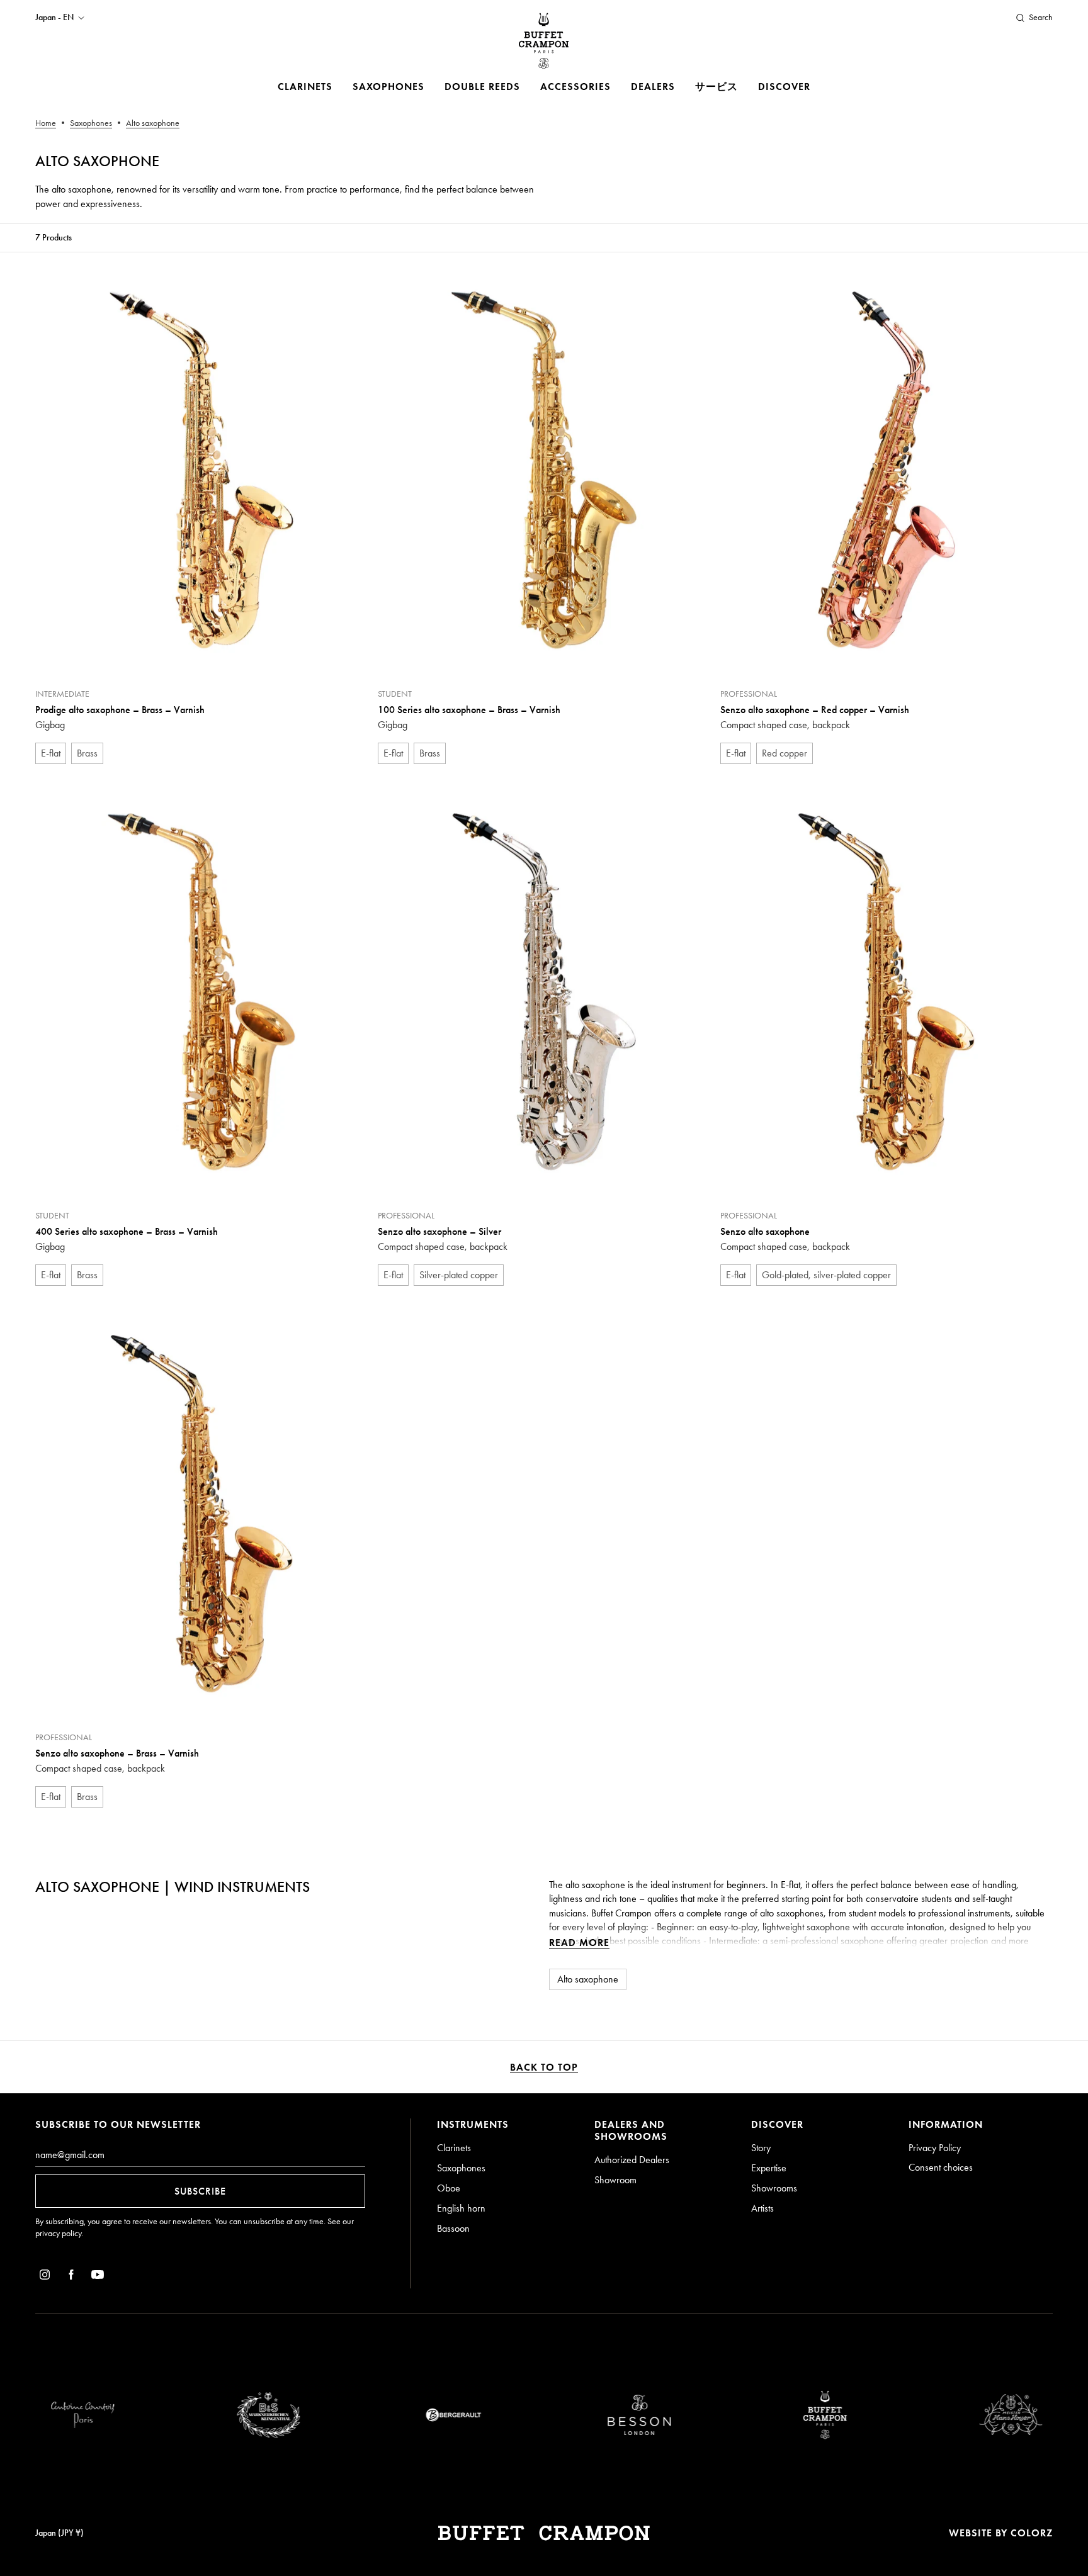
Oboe (449, 2188)
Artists (762, 2208)
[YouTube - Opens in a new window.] (98, 2277)
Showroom (615, 2180)
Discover (784, 87)
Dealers (653, 87)
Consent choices (941, 2167)
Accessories (575, 87)
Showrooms (774, 2188)
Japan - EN (54, 18)
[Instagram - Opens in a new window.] (45, 2277)
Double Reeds (482, 87)
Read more (579, 1943)
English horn (461, 2208)
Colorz (1032, 2533)
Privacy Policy (935, 2148)
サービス (717, 87)
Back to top (544, 2067)
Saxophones (388, 87)
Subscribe (200, 2191)
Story (761, 2148)
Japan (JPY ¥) (59, 2533)
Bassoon (453, 2228)
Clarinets (305, 87)
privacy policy (58, 2233)
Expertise (769, 2168)
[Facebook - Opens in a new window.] (71, 2277)
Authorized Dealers (632, 2160)
